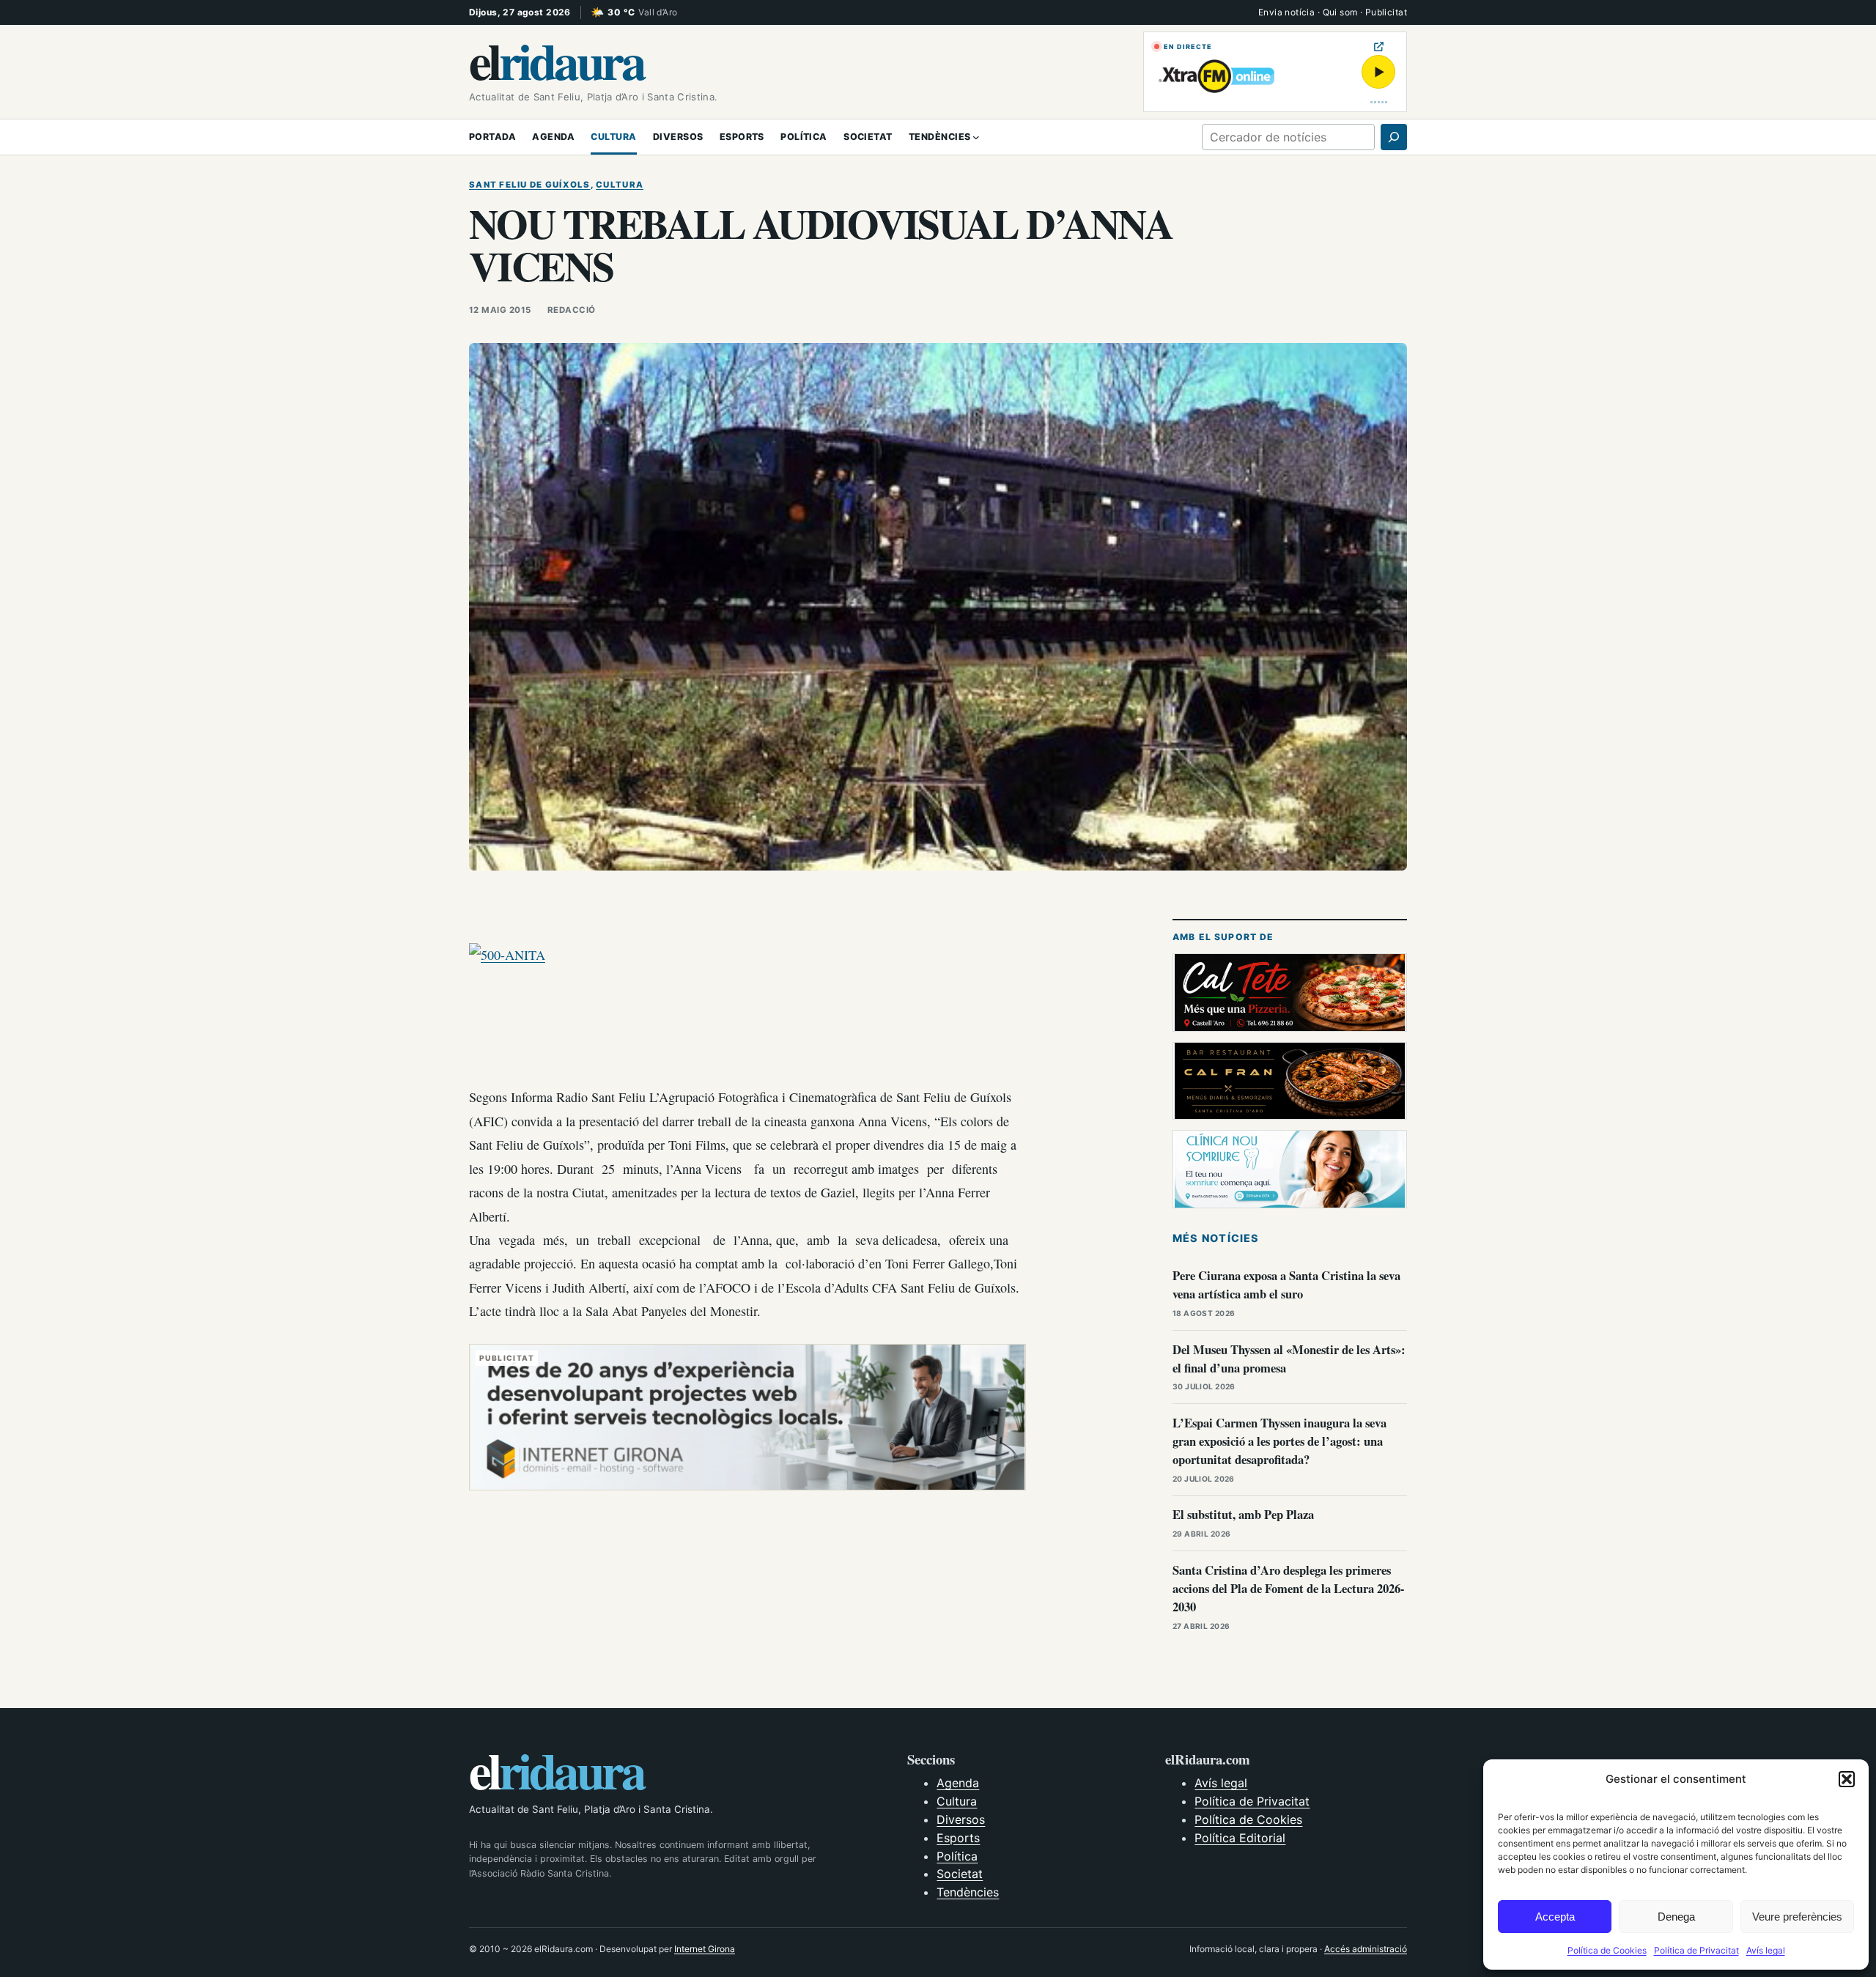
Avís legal (1766, 1950)
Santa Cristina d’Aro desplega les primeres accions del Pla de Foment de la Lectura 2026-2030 (1289, 1588)
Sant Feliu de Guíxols (530, 185)
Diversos (961, 1819)
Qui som (1340, 12)
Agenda (958, 1783)
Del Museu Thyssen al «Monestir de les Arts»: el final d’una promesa (1289, 1359)
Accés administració (1366, 1949)
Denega (1676, 1917)
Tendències (968, 1892)
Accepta (1555, 1917)
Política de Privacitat (1696, 1950)
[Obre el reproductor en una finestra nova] (1379, 47)
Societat (960, 1874)
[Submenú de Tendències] (976, 137)
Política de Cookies (1607, 1950)
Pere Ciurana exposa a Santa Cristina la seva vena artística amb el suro (1286, 1285)
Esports (958, 1838)
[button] (1847, 1779)
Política (957, 1856)
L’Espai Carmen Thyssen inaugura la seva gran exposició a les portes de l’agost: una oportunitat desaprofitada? (1279, 1441)
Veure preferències (1797, 1917)
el (556, 60)
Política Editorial (1240, 1838)
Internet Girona (705, 1949)
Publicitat (1386, 12)
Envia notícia (1286, 12)
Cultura (620, 185)
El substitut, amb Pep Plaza (1243, 1514)
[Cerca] (1394, 137)
